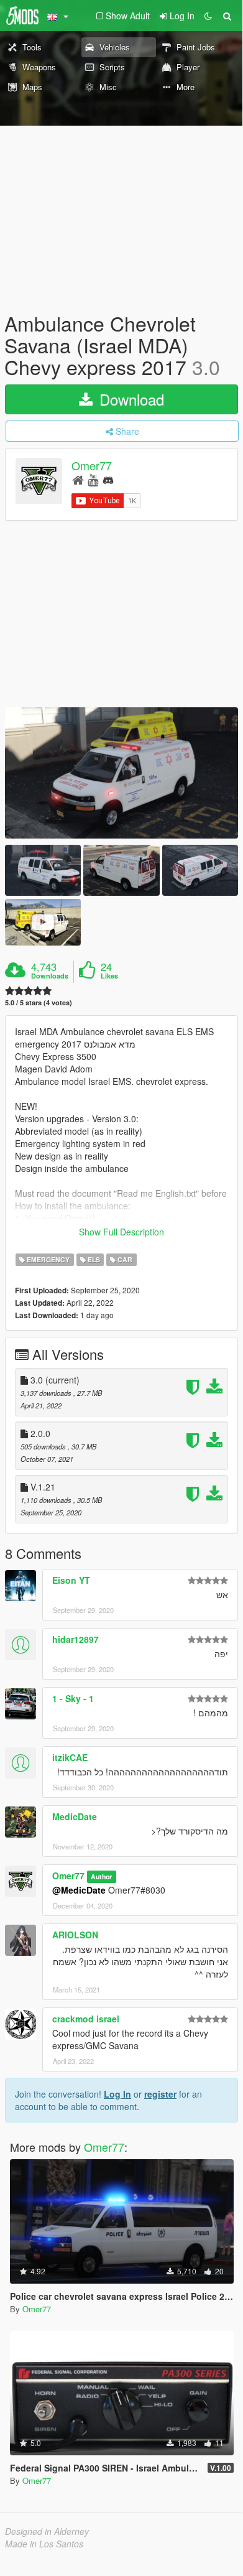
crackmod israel (86, 2019)
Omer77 (92, 465)
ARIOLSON (75, 1935)
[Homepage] (78, 479)
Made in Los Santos (44, 2544)
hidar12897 (76, 1639)
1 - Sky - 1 (73, 1698)
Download (130, 399)
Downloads (50, 976)
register (160, 2094)
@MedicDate (79, 1890)
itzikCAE (70, 1757)
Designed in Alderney (47, 2531)
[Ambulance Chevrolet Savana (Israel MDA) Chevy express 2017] (122, 773)
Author (101, 1876)
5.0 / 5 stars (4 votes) (39, 1002)
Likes (109, 976)
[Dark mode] (208, 16)
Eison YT (71, 1580)
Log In (117, 2094)
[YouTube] (93, 479)
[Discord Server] (108, 479)
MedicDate (75, 1816)
